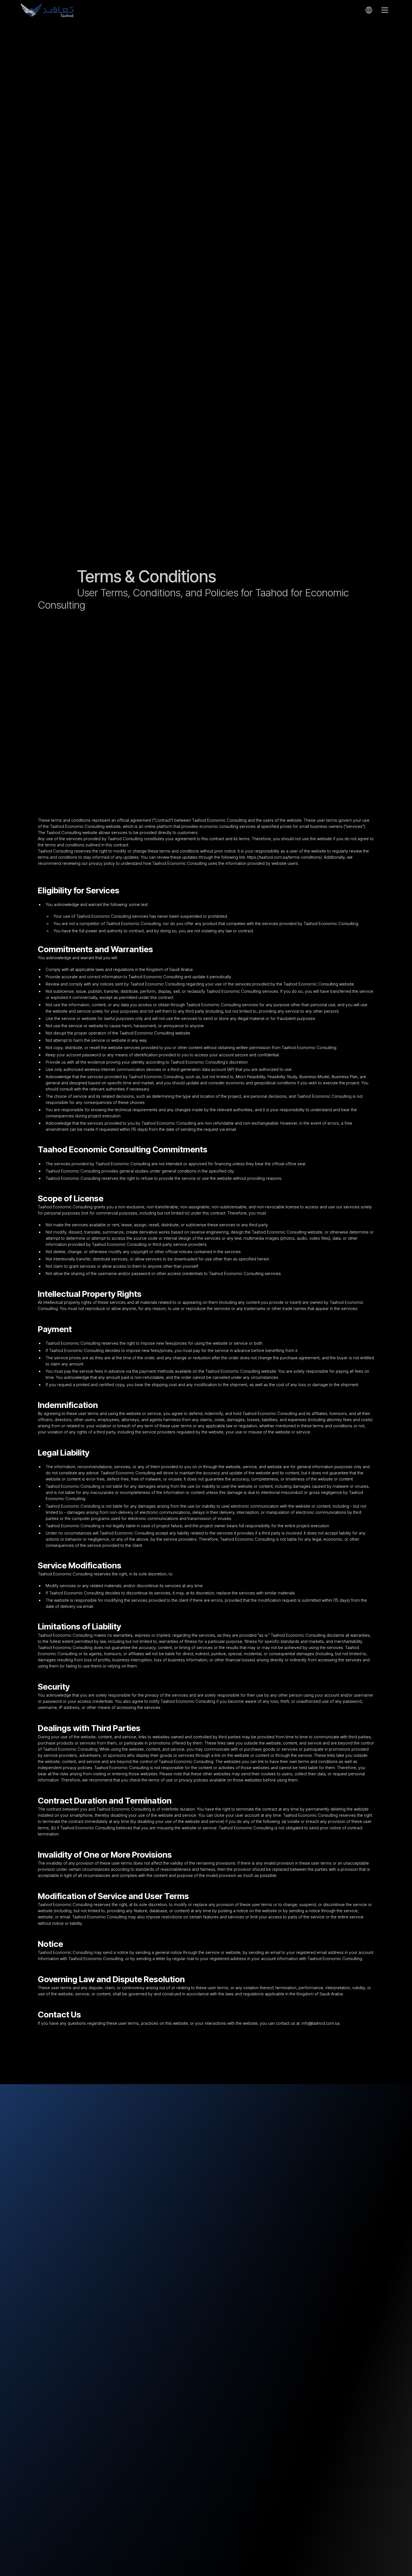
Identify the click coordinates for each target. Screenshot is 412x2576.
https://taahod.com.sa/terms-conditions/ (284, 857)
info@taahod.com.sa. (321, 2023)
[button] (369, 10)
